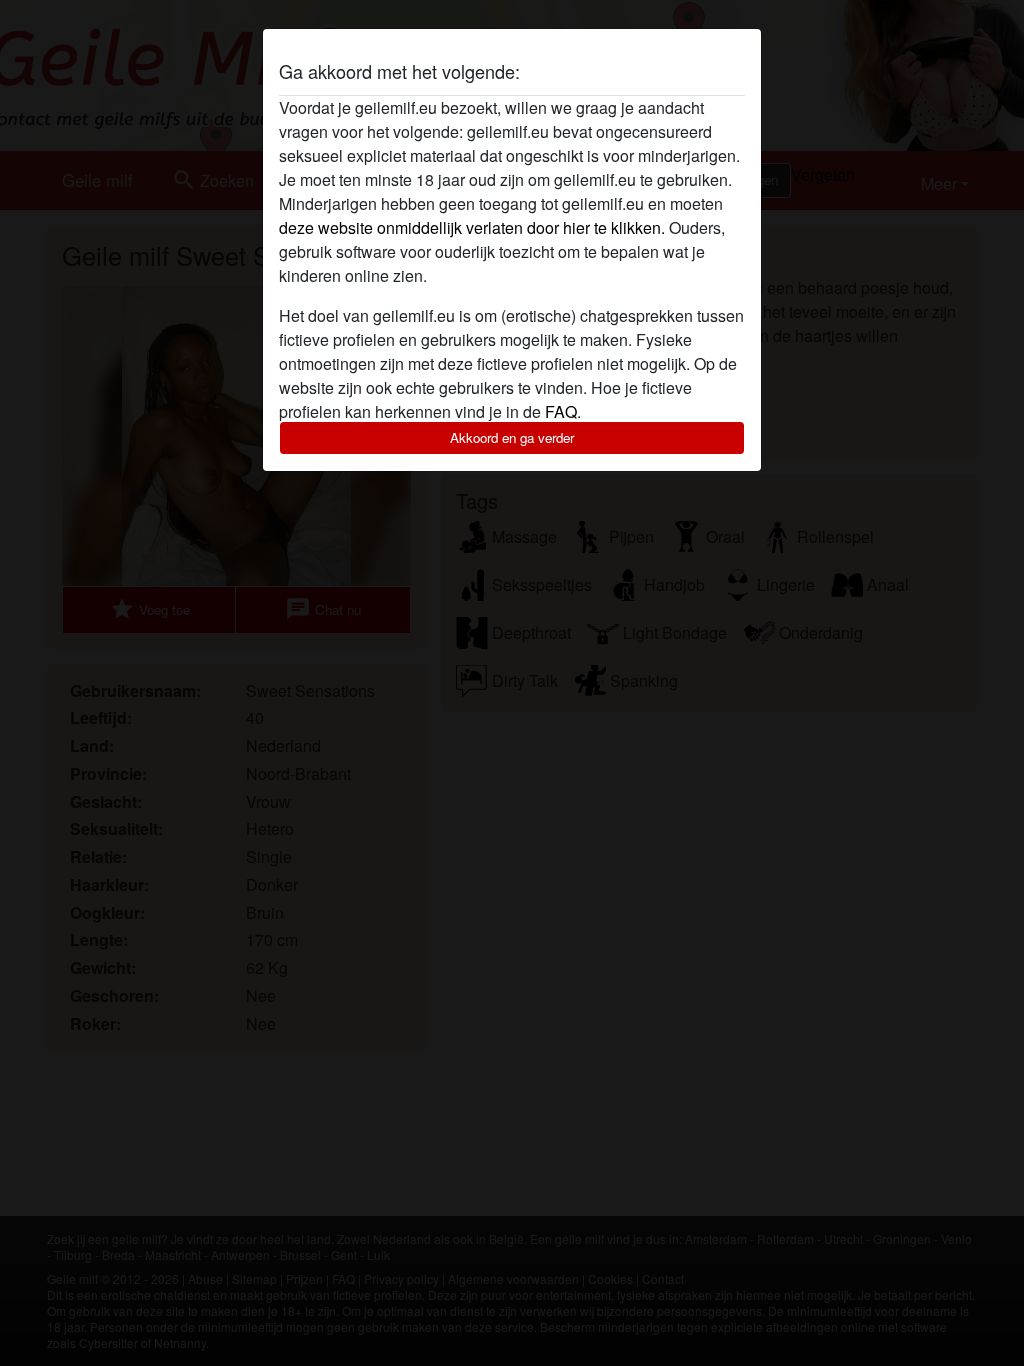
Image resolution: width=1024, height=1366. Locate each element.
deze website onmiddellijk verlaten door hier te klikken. (472, 227)
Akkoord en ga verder (512, 437)
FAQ (561, 411)
